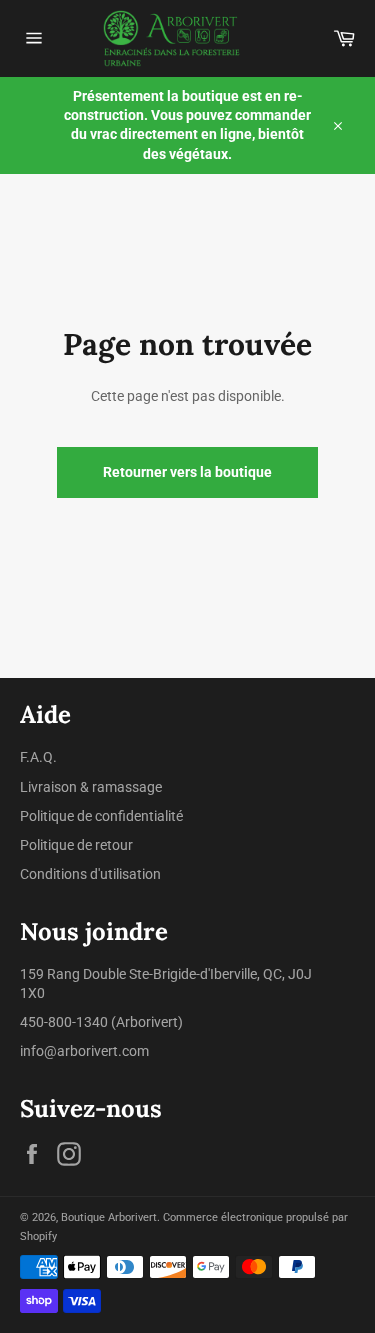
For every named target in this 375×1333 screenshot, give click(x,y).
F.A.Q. (38, 757)
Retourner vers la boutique (187, 472)
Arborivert (147, 1022)
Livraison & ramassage (91, 787)
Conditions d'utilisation (90, 874)
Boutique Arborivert (109, 1217)
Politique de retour (76, 845)
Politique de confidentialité (101, 816)
